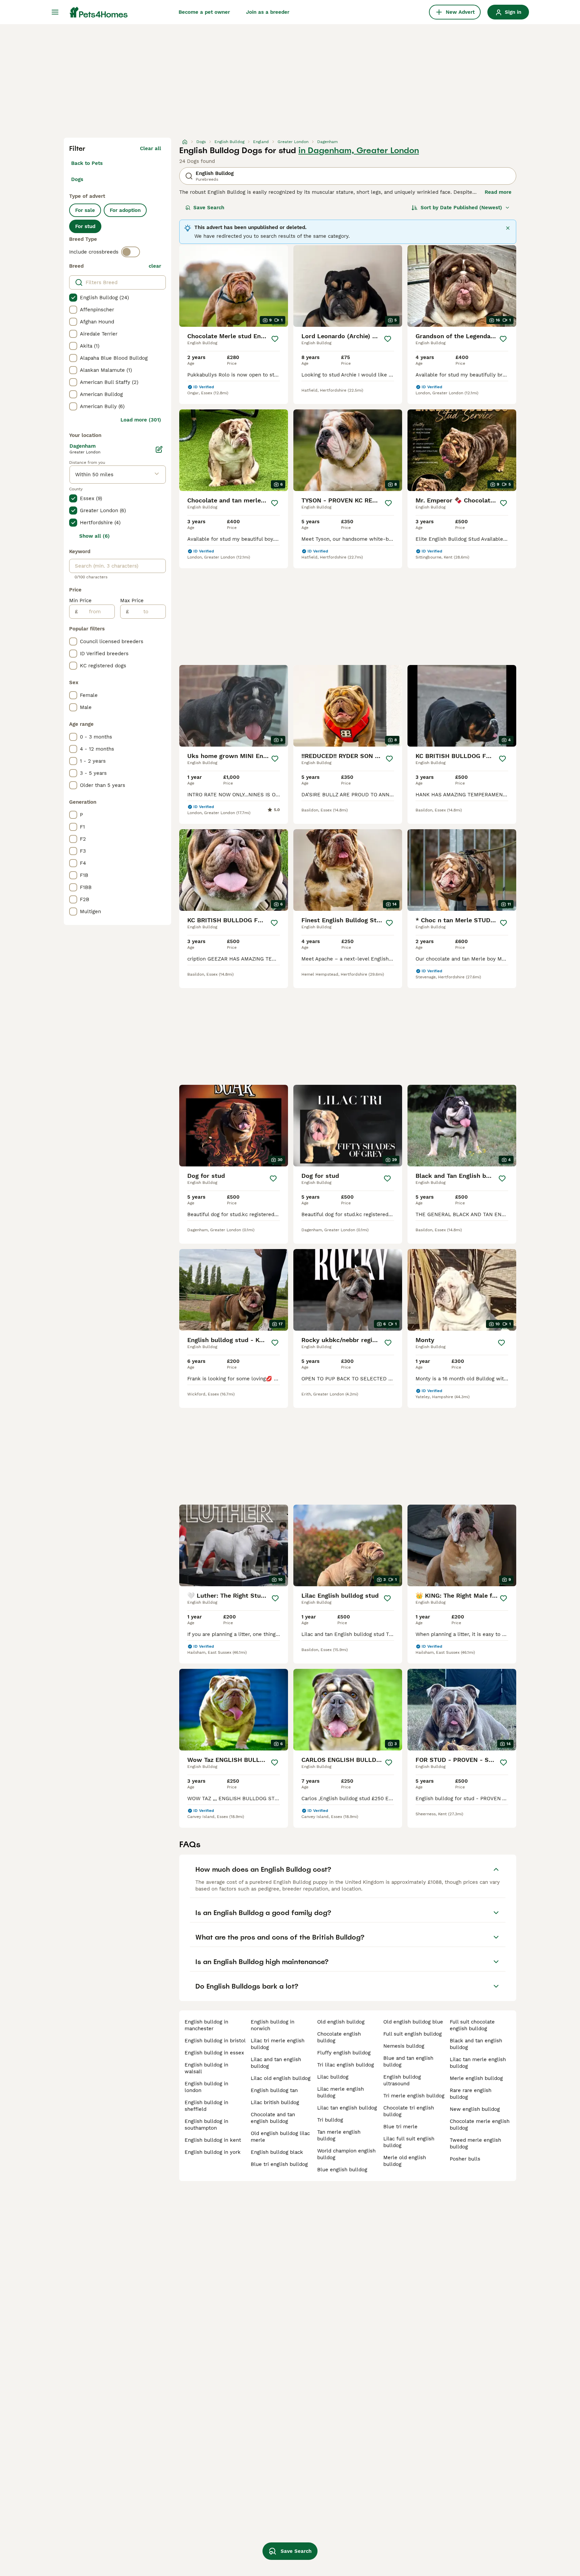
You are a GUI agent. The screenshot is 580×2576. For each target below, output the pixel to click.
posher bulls (465, 2159)
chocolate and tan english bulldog (273, 2118)
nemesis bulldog (404, 2046)
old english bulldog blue (413, 2022)
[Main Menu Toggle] (55, 12)
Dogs (77, 179)
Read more (498, 192)
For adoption (125, 210)
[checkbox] (73, 298)
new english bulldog (475, 2109)
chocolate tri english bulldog (409, 2111)
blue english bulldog (342, 2170)
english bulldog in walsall (206, 2068)
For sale (85, 210)
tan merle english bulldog (339, 2135)
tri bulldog (330, 2120)
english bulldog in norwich (273, 2025)
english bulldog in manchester (206, 2025)
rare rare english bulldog (471, 2094)
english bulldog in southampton (206, 2125)
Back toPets (87, 163)
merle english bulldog (476, 2078)
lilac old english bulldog (281, 2078)
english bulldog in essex (214, 2053)
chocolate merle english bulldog (480, 2125)
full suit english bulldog (413, 2034)
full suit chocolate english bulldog (472, 2025)
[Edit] (159, 449)
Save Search (209, 208)
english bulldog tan (274, 2090)
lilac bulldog (333, 2077)
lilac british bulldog (275, 2102)
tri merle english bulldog (414, 2096)
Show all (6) (94, 536)
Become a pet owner (204, 12)
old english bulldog (341, 2022)
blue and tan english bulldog (408, 2061)
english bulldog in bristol (215, 2041)
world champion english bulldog (346, 2154)
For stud (85, 226)
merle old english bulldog (405, 2161)
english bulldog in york (213, 2152)
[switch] (131, 252)
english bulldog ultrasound (402, 2080)
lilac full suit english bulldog (409, 2142)
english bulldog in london (206, 2087)
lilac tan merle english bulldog (478, 2063)
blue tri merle (400, 2127)
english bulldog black (277, 2152)
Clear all (151, 148)
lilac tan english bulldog (347, 2108)
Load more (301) (141, 420)
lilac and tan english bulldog (276, 2063)
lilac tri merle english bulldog (278, 2044)
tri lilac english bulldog (346, 2065)
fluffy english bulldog (344, 2053)
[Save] (275, 339)
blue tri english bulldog (279, 2164)
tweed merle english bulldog (475, 2143)
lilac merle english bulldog (341, 2092)
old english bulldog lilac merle (280, 2137)
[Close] (508, 228)
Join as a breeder (268, 12)
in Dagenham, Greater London (359, 150)
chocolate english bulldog (339, 2037)
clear (155, 266)
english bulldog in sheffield (206, 2106)
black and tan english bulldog (476, 2044)
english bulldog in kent (213, 2140)
